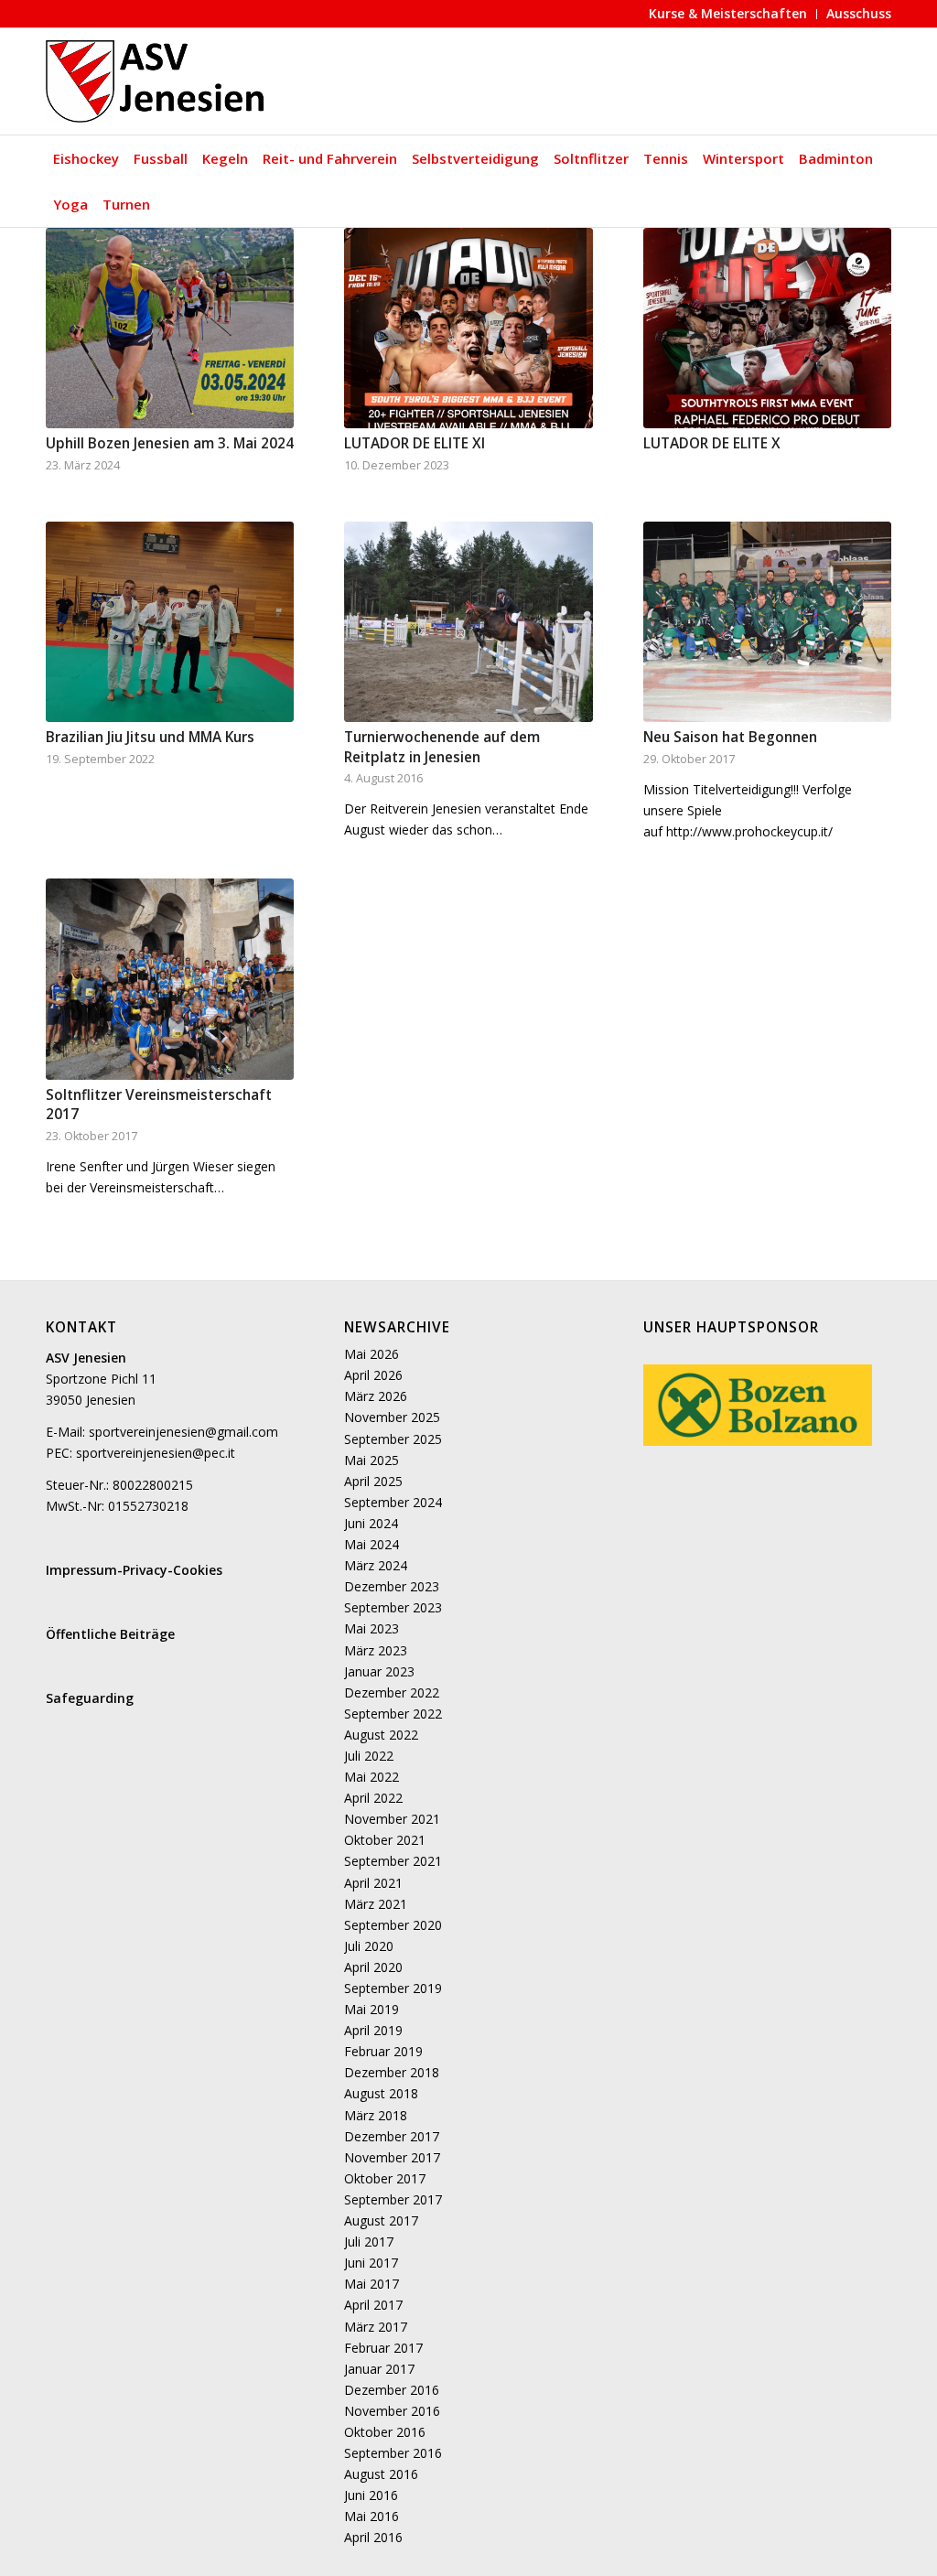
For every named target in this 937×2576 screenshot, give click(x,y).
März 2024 (376, 1565)
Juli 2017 (369, 2242)
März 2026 (376, 1396)
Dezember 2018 (392, 2072)
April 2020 (373, 1967)
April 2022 (373, 1798)
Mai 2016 (372, 2516)
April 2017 (373, 2305)
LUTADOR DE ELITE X (712, 443)
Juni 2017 (371, 2263)
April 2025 (373, 1481)
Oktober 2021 (385, 1840)
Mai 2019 (372, 2009)
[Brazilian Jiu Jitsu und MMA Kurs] (170, 622)
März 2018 (376, 2115)
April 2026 (373, 1375)
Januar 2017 (379, 2369)
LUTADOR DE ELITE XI (415, 443)
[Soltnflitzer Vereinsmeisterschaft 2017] (170, 979)
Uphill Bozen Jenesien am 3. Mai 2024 (170, 443)
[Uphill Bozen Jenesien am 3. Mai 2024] (170, 328)
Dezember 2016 (392, 2390)
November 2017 (392, 2157)
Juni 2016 (371, 2495)
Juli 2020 (369, 1946)
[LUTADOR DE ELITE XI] (468, 328)
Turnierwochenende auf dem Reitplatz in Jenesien (442, 747)
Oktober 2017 (385, 2178)
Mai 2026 (372, 1354)
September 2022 (393, 1714)
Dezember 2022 (392, 1692)
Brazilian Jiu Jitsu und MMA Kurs (150, 737)
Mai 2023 (372, 1628)
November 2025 (392, 1417)
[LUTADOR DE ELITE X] (767, 328)
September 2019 (393, 1988)
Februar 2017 (383, 2348)
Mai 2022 (372, 1777)
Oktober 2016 (385, 2432)
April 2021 (373, 1883)
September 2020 (393, 1925)
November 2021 (392, 1819)
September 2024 (393, 1502)
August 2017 (381, 2220)
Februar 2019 (383, 2051)
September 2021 (393, 1861)
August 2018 (381, 2093)
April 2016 (373, 2537)
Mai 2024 (372, 1544)
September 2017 (393, 2199)
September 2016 (393, 2453)
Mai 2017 (372, 2284)
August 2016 (381, 2474)
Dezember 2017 (392, 2136)
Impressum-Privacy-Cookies (134, 1570)
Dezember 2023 (392, 1586)
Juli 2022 (369, 1756)
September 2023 (393, 1607)
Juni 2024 (371, 1523)
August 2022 (381, 1735)
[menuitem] (728, 14)
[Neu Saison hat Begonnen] (767, 622)
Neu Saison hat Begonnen (730, 737)
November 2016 (392, 2411)
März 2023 (376, 1650)
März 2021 (376, 1904)
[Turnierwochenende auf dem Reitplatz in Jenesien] (468, 622)
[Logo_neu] (157, 81)
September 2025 (393, 1439)
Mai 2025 (372, 1460)
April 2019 (373, 2030)
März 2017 (376, 2327)
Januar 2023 (379, 1671)
